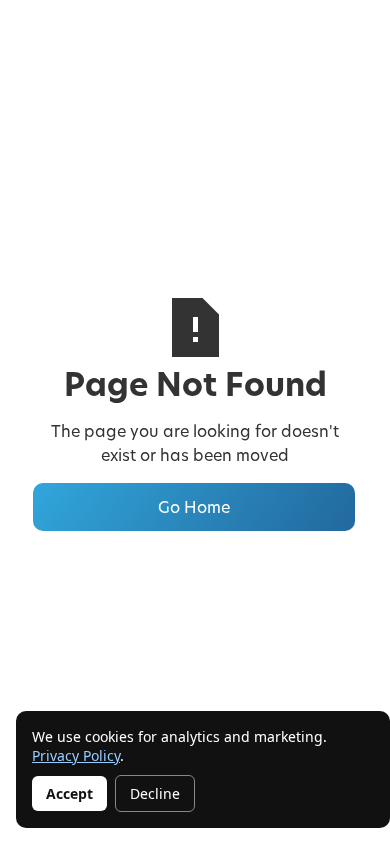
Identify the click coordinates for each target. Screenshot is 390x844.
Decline (155, 793)
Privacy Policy (76, 755)
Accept (69, 793)
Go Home (194, 506)
